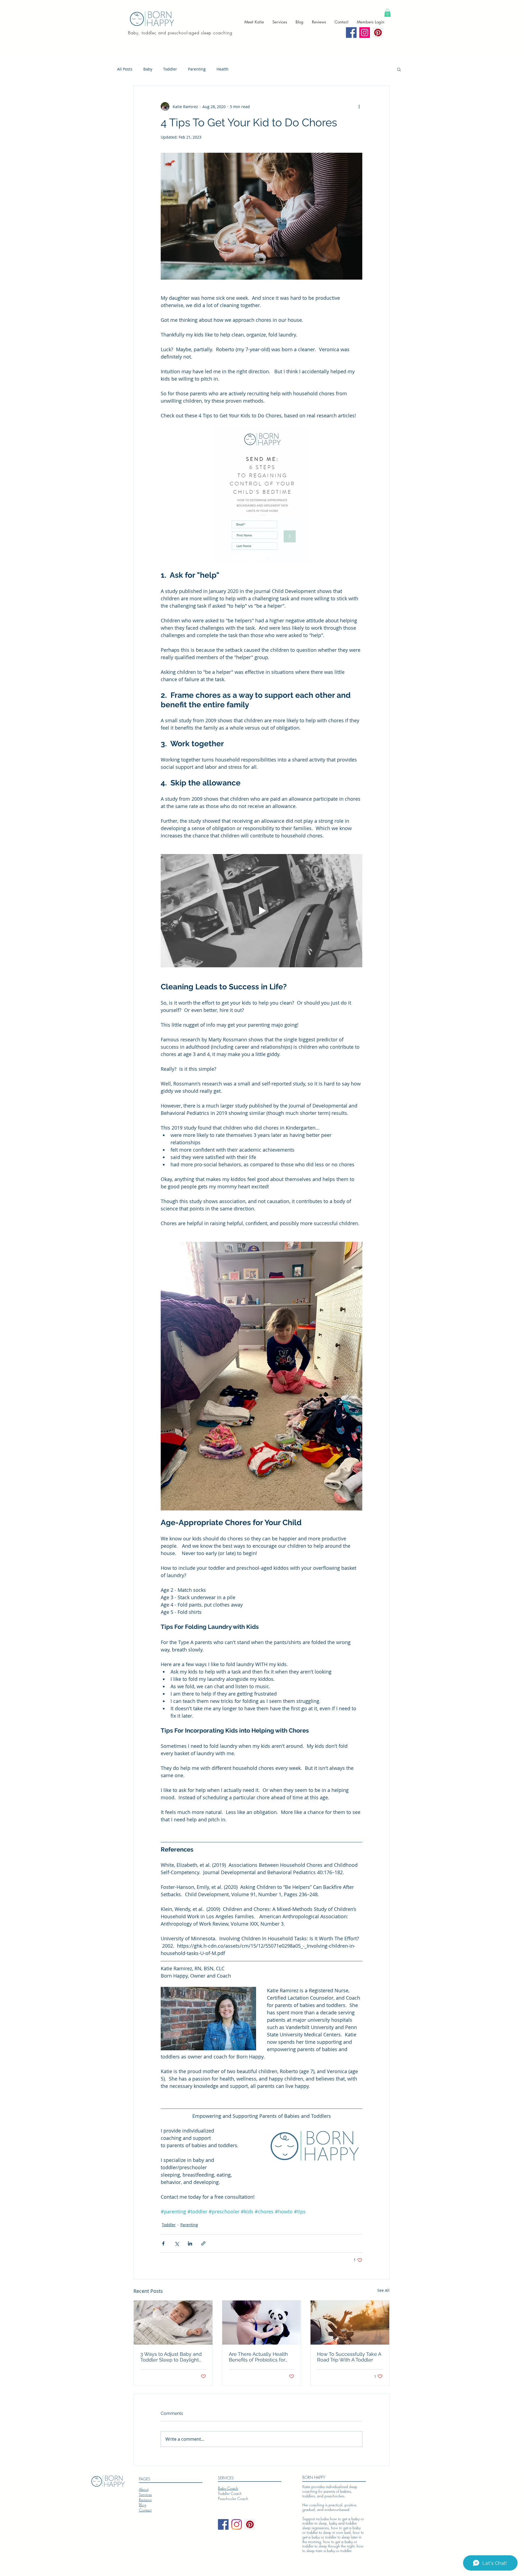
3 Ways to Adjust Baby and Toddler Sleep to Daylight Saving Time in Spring (171, 2357)
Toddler (170, 69)
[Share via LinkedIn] (190, 2243)
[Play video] (261, 911)
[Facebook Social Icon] (351, 33)
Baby (148, 69)
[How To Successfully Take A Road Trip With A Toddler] (350, 2323)
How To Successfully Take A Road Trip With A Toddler (349, 2357)
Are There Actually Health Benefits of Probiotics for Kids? (258, 2357)
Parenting (197, 69)
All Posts (125, 69)
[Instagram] (237, 2524)
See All (383, 2290)
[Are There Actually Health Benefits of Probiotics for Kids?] (262, 2323)
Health (223, 69)
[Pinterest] (378, 33)
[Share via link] (203, 2243)
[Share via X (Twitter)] (177, 2243)
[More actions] (359, 106)
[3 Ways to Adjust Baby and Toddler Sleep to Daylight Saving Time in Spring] (173, 2323)
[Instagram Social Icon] (365, 33)
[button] (387, 13)
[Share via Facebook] (163, 2243)
